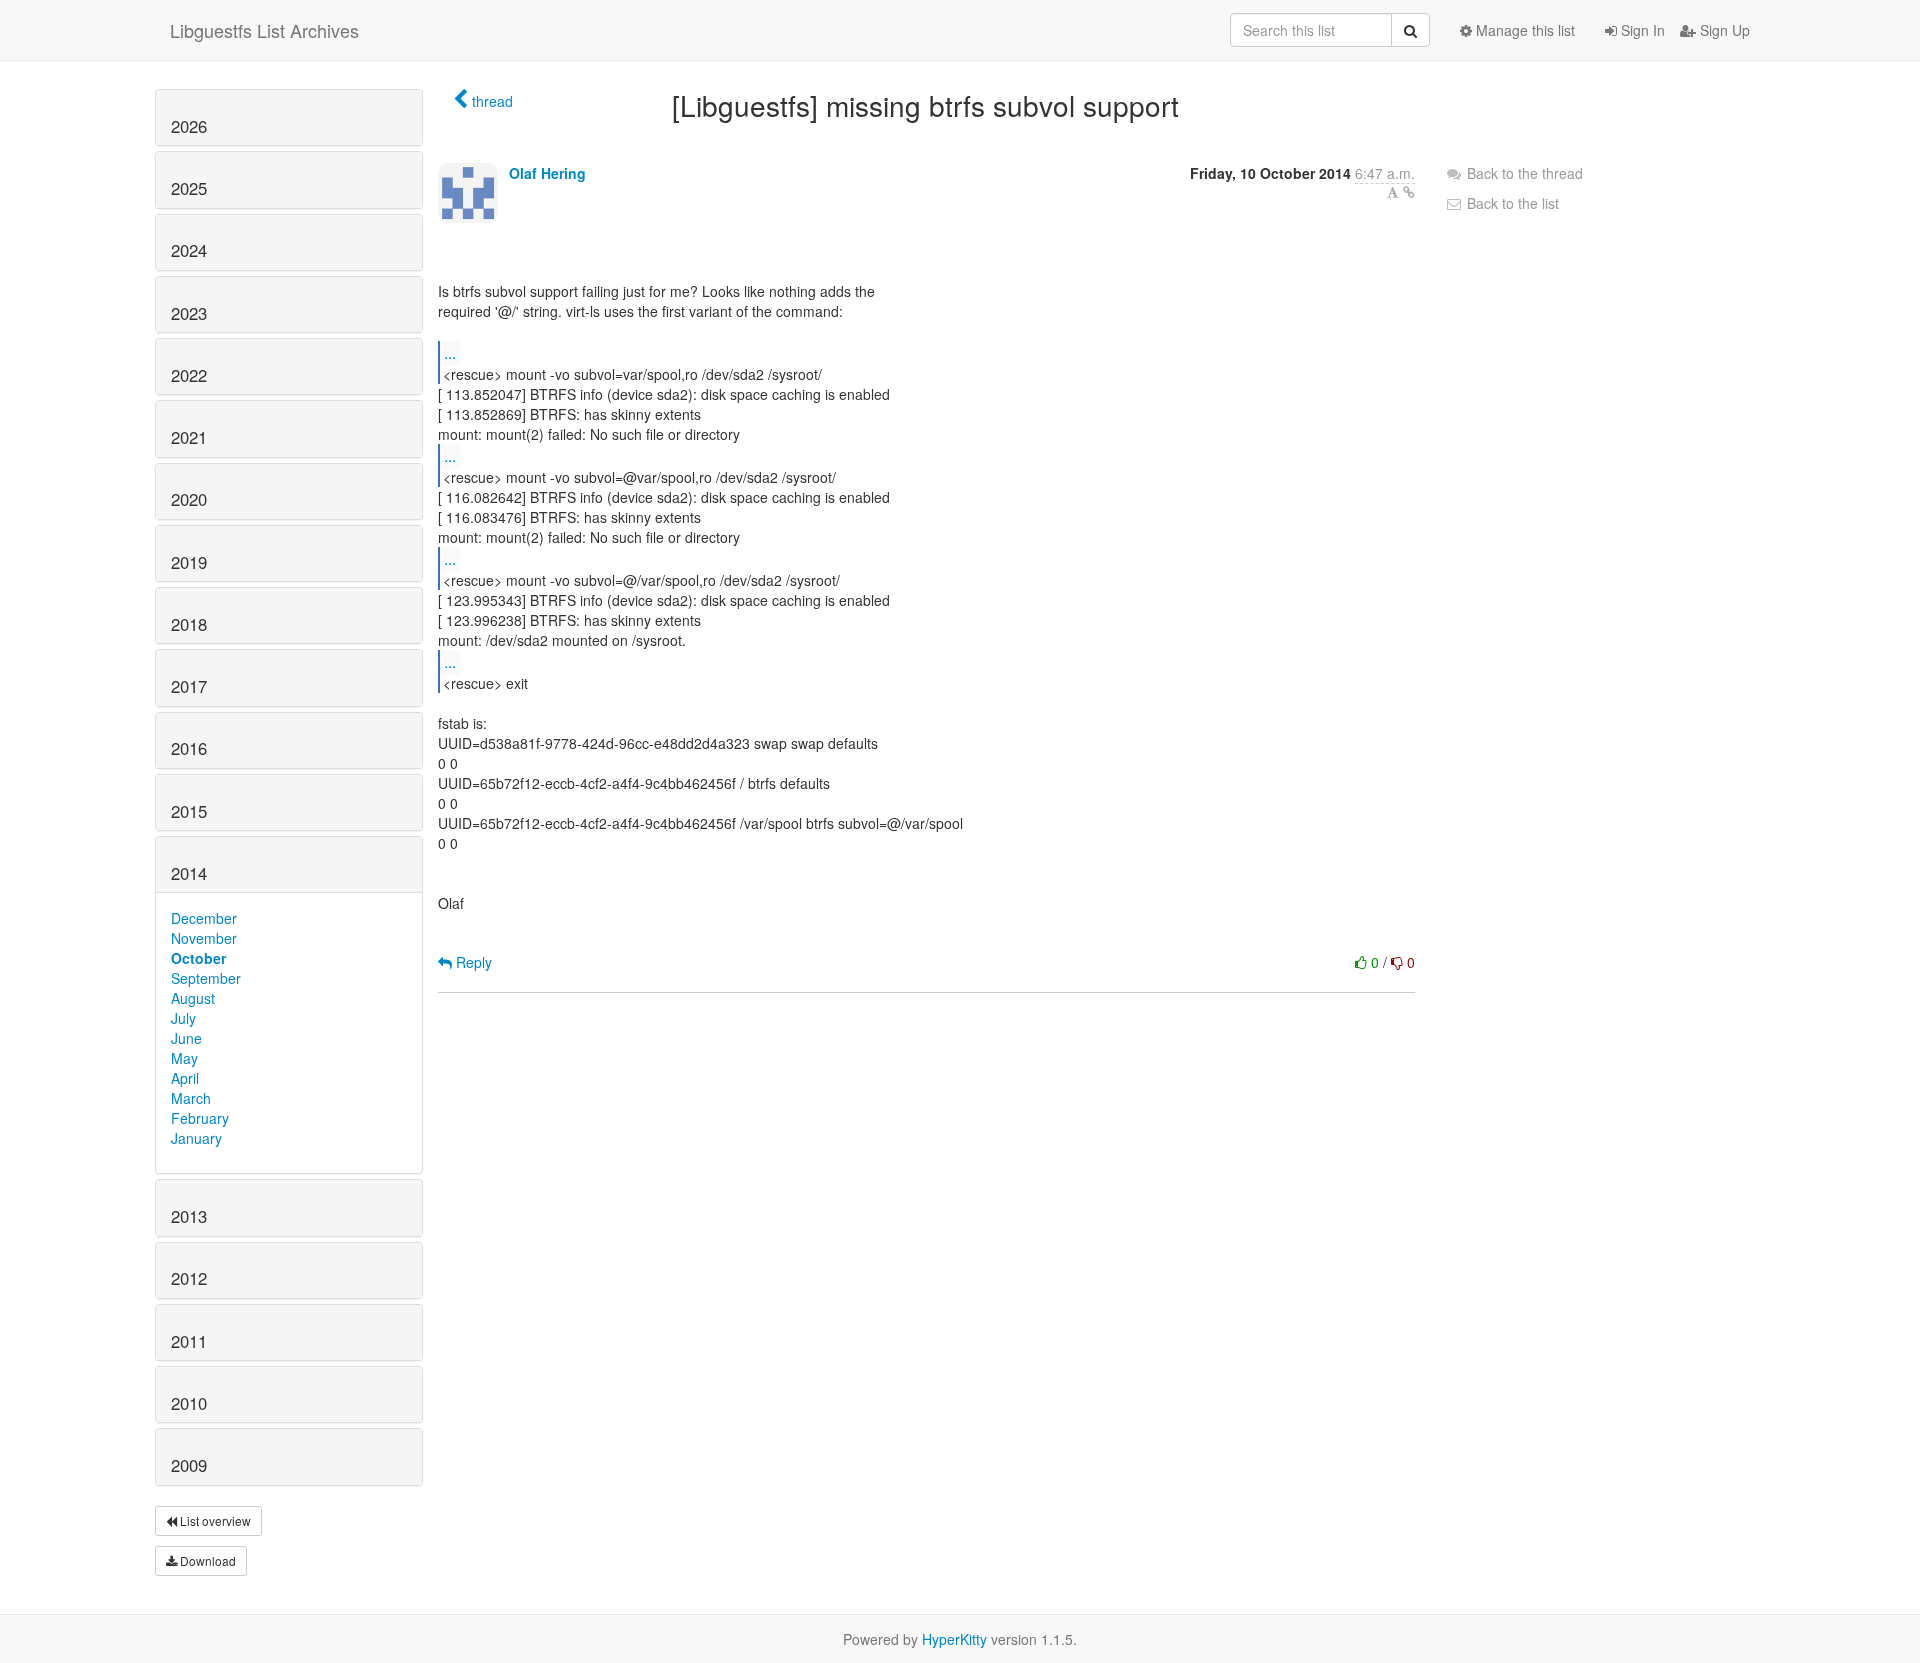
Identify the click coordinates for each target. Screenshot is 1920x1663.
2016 (189, 748)
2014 (189, 873)
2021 (189, 437)
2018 (189, 624)
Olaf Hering (547, 173)
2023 (189, 313)
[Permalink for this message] (1409, 192)
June (186, 1038)
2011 (189, 1341)
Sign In (1641, 30)
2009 (189, 1465)
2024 (189, 250)
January (196, 1138)
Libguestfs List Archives (264, 30)
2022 (189, 375)
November (204, 938)
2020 (189, 499)
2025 (189, 188)
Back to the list (1511, 203)
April (185, 1078)
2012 (189, 1278)
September (206, 978)
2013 (189, 1216)
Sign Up (1723, 30)
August (193, 998)
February (200, 1118)
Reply (472, 962)
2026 (189, 126)
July (183, 1018)
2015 (189, 811)
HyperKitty (954, 1639)
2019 (189, 562)
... (450, 352)
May (184, 1058)
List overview (214, 1520)
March (191, 1098)
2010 (189, 1403)
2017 (189, 686)
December (204, 918)
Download (206, 1560)
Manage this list (1523, 30)
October (198, 958)
